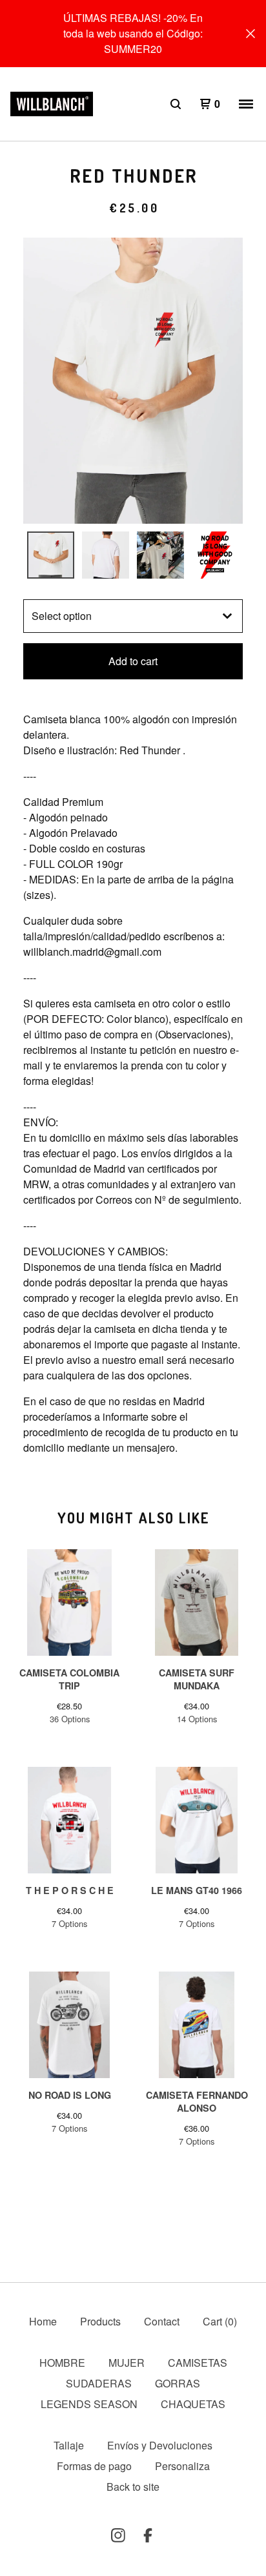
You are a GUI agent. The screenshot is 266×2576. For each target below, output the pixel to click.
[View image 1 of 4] (51, 555)
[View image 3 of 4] (160, 555)
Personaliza (182, 2466)
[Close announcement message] (251, 34)
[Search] (176, 104)
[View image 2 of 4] (106, 555)
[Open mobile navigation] (246, 104)
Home (43, 2321)
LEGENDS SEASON (89, 2404)
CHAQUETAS (193, 2404)
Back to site (133, 2487)
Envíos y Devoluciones (160, 2445)
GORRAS (178, 2383)
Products (100, 2321)
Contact (162, 2321)
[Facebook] (148, 2535)
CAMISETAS (198, 2363)
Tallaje (69, 2445)
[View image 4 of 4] (215, 555)
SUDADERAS (99, 2383)
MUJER (127, 2363)
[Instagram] (118, 2535)
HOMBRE (62, 2363)
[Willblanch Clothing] (52, 104)
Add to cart (133, 661)
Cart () (220, 2321)
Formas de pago (94, 2466)
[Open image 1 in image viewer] (133, 381)
